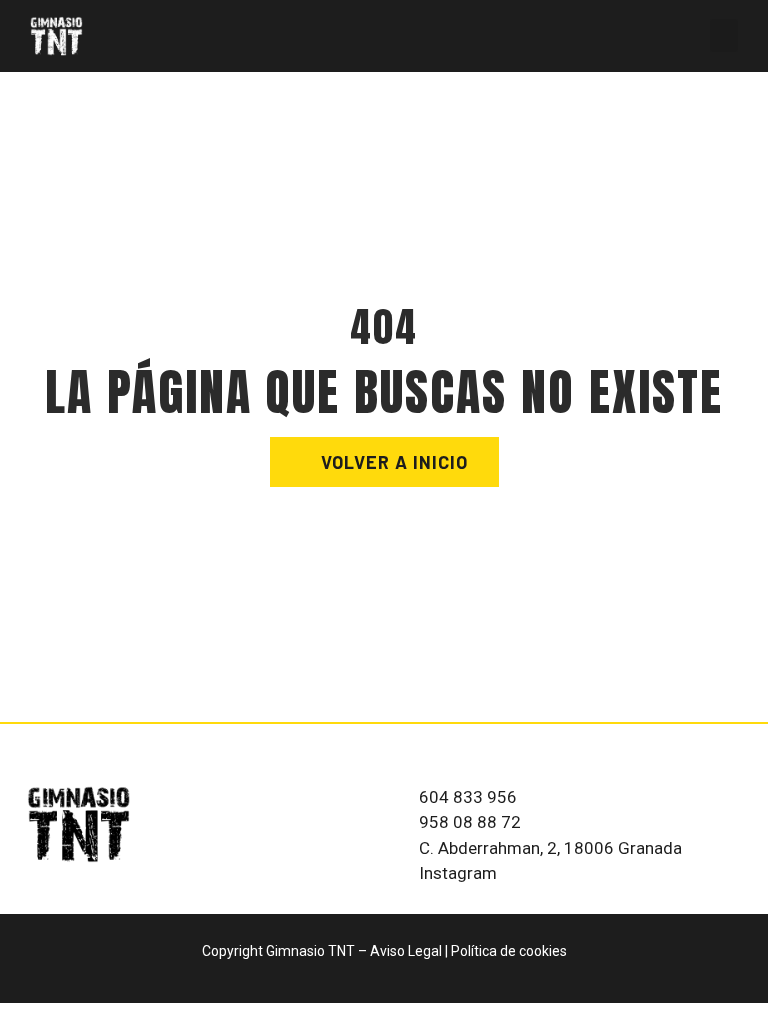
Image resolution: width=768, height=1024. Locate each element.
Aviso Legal (406, 951)
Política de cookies (509, 951)
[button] (724, 35)
